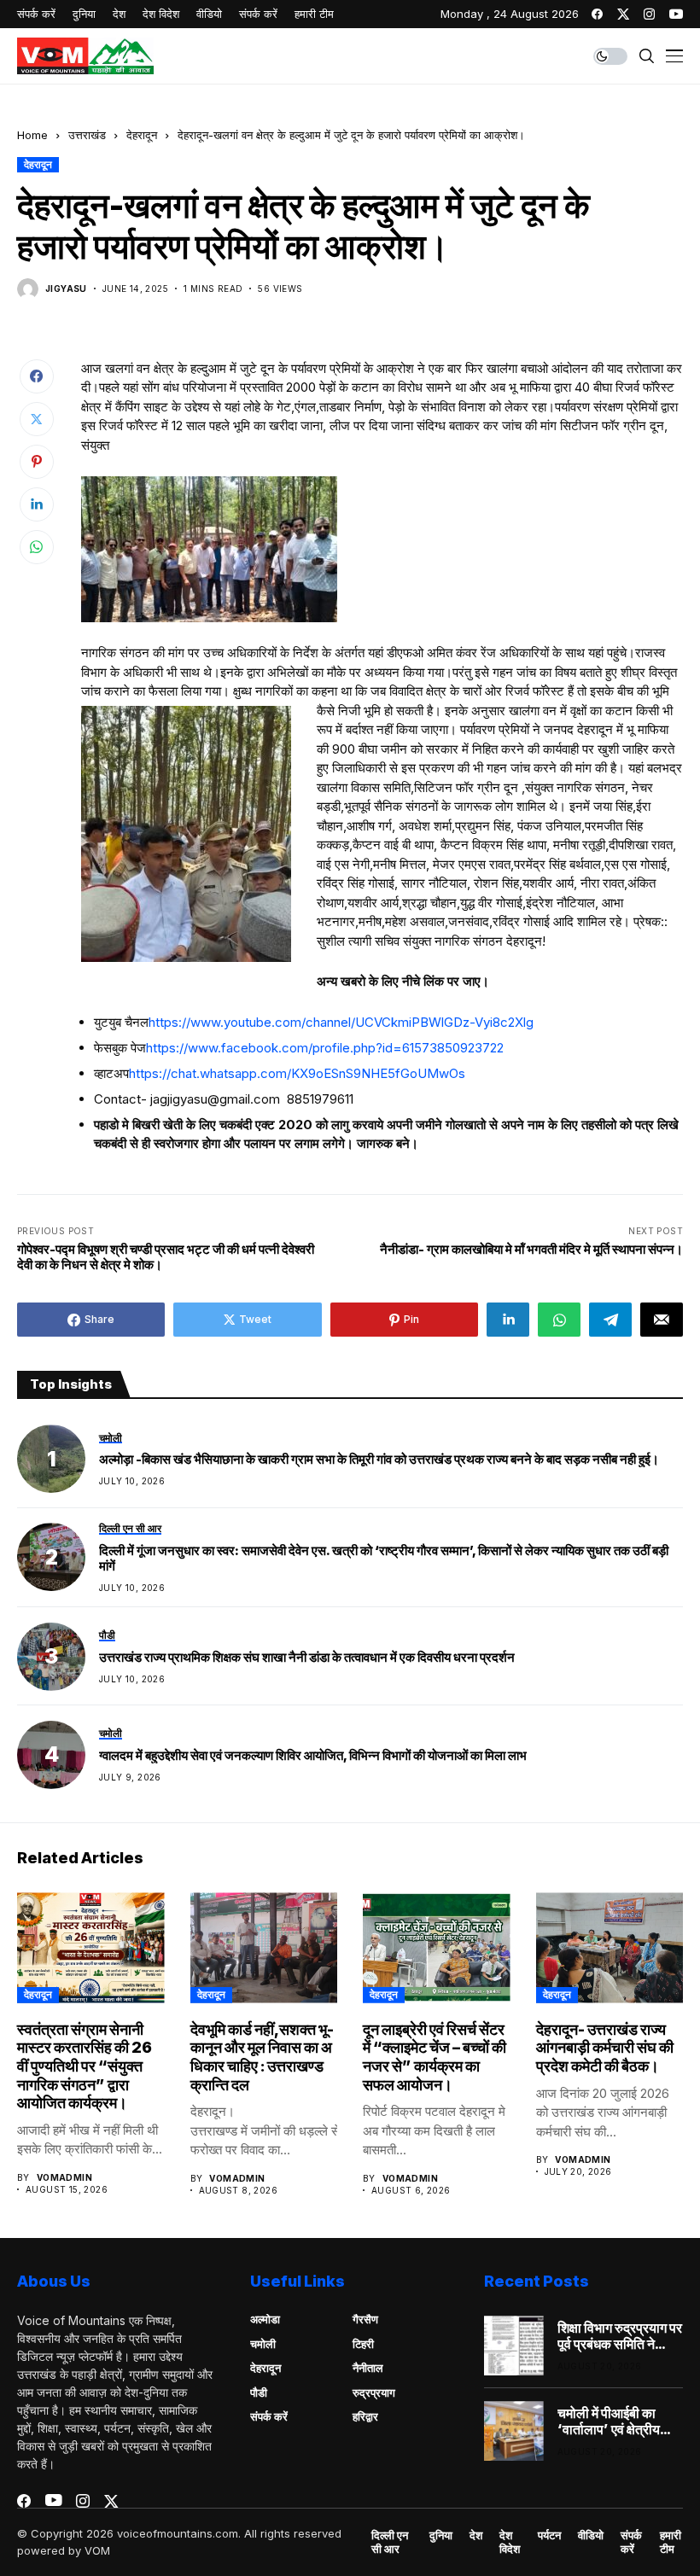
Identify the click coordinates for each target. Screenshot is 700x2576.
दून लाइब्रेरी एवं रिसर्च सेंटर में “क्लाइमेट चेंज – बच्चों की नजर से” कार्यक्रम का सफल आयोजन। (435, 2057)
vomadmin (64, 2177)
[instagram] (649, 14)
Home (32, 135)
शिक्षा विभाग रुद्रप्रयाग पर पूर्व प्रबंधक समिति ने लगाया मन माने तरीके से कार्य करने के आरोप (620, 2336)
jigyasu (66, 288)
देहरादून (142, 135)
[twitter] (623, 14)
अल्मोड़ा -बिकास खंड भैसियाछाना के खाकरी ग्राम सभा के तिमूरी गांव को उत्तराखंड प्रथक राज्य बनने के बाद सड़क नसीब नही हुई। (379, 1460)
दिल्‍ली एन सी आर (390, 2542)
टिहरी (363, 2344)
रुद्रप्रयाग (374, 2392)
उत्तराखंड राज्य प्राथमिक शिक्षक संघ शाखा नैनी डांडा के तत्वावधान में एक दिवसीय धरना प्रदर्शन (307, 1658)
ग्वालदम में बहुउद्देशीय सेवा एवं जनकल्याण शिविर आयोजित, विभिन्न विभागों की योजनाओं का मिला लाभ (313, 1756)
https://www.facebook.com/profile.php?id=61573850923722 (325, 1048)
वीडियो (591, 2535)
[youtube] (676, 14)
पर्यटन (549, 2535)
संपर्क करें (269, 2416)
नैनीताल (368, 2368)
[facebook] (597, 14)
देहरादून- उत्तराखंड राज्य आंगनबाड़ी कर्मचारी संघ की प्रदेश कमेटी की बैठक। (605, 2048)
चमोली (263, 2344)
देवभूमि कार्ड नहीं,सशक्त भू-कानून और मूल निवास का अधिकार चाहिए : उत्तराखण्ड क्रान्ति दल (262, 2057)
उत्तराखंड (87, 135)
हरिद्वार (365, 2416)
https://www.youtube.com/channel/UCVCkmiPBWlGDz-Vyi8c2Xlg (341, 1022)
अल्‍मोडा (265, 2319)
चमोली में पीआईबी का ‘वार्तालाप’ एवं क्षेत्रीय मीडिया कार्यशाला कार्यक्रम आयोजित (609, 2422)
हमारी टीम (671, 2542)
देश (476, 2535)
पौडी (259, 2392)
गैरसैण (365, 2319)
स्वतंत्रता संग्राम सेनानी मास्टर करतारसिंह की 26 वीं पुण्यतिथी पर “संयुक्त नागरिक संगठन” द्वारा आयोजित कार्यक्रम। (85, 2066)
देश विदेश (510, 2542)
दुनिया (441, 2535)
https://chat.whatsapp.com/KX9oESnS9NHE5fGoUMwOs (297, 1073)
